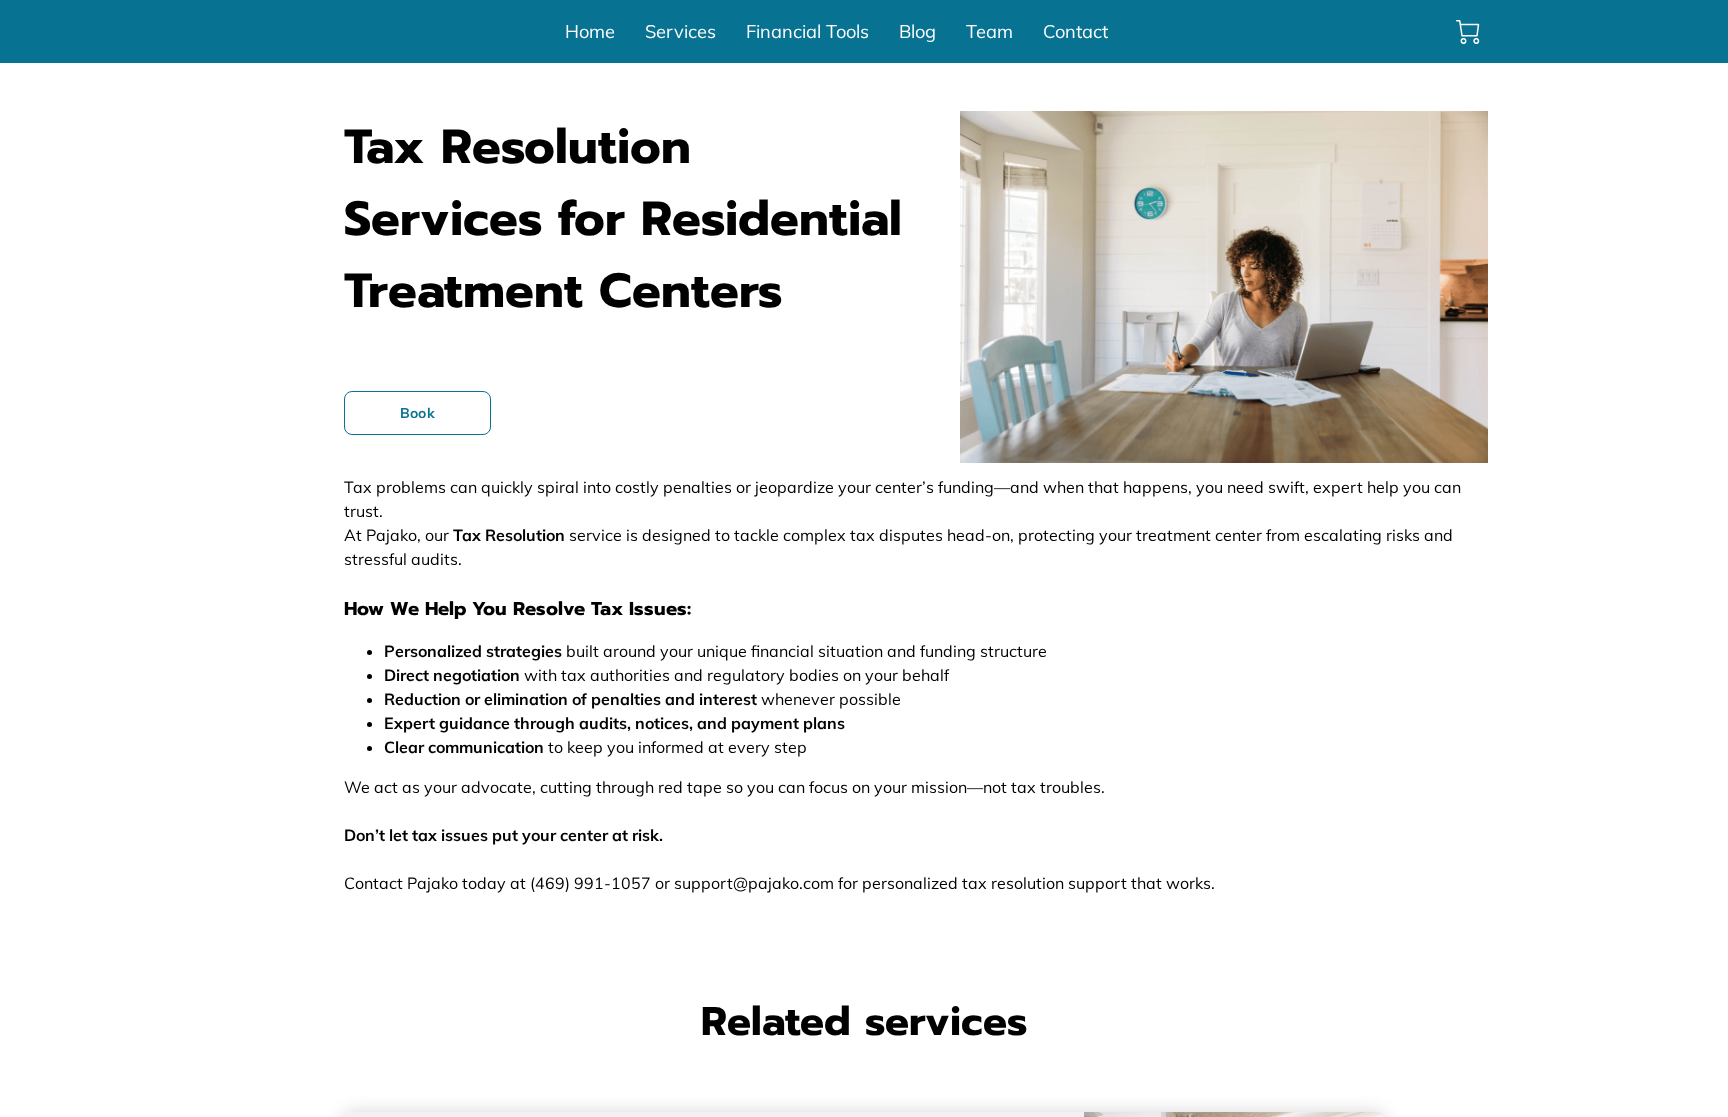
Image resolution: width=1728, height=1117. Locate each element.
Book (417, 413)
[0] (1468, 32)
